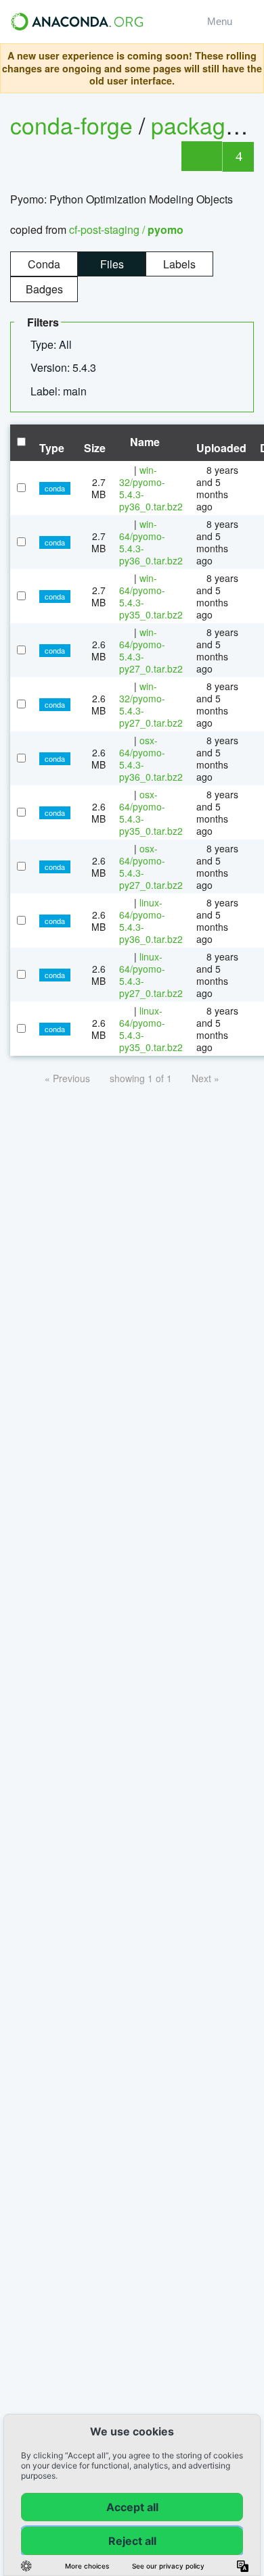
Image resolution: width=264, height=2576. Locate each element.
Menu (222, 21)
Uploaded (221, 448)
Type (52, 448)
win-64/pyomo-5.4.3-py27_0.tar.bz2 (151, 650)
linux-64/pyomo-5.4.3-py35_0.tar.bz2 (151, 1029)
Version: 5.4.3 (65, 367)
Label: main (60, 391)
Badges (44, 289)
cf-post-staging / (126, 229)
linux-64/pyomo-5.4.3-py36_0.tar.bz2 (151, 921)
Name (144, 442)
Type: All (52, 344)
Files (112, 264)
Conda (44, 264)
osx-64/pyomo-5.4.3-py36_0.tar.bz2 (151, 758)
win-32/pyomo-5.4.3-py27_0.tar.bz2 (151, 704)
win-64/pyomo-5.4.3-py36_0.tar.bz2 (151, 542)
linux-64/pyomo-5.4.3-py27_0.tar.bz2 (151, 975)
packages (203, 125)
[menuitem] (57, 345)
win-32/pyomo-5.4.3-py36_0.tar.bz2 (151, 488)
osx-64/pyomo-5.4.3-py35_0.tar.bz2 (151, 812)
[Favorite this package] (201, 156)
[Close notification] (250, 68)
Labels (179, 264)
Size (95, 448)
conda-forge (71, 125)
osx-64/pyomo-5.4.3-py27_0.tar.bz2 (151, 867)
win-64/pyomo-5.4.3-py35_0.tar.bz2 (151, 596)
